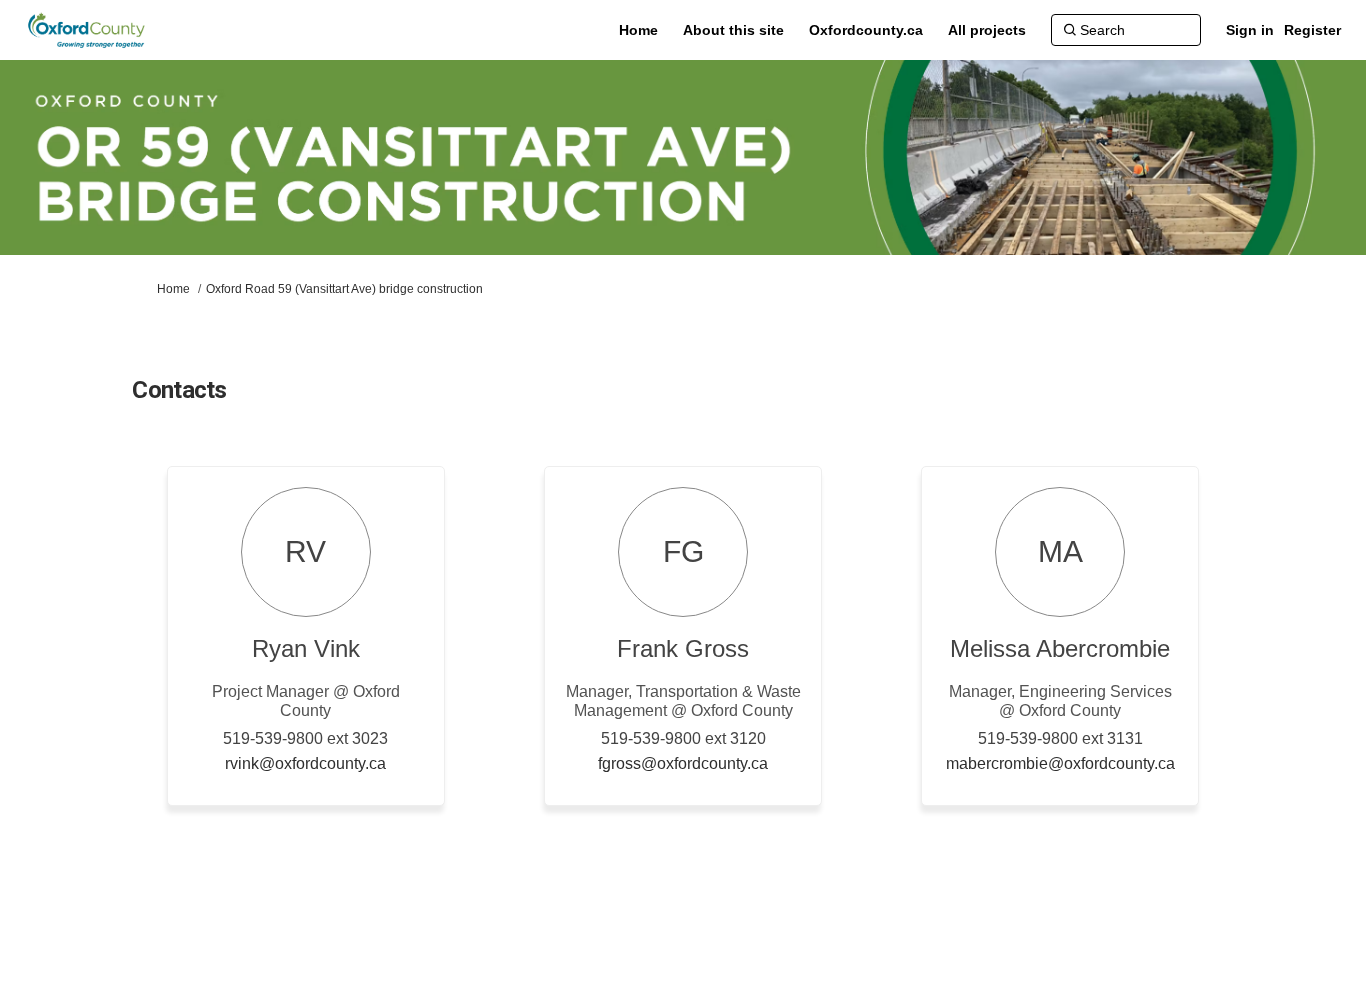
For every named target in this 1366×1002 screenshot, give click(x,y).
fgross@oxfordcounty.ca (683, 763)
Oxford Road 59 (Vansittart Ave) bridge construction (344, 289)
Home (173, 289)
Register (1312, 30)
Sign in (1250, 30)
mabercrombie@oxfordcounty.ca (1060, 763)
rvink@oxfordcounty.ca (305, 763)
